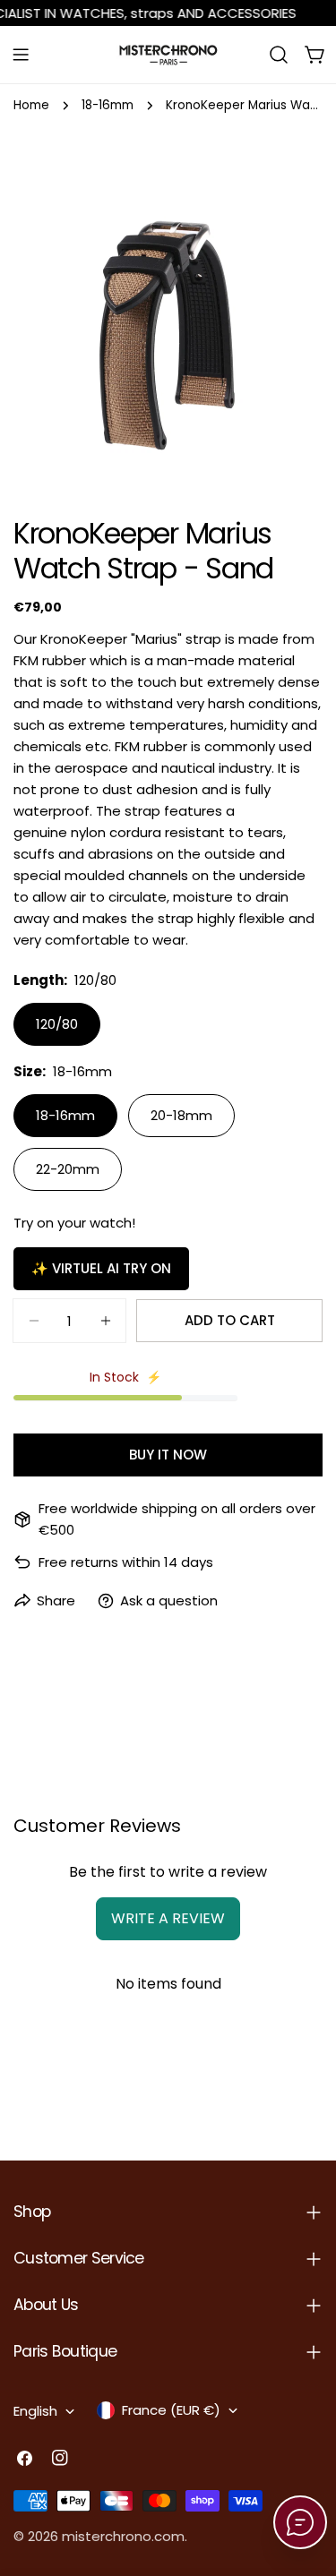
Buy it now (168, 1455)
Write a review (168, 1918)
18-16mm (108, 105)
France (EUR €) (171, 2410)
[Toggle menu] (21, 55)
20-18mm (181, 1115)
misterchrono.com (123, 2536)
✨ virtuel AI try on (101, 1268)
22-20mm (68, 1169)
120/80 (57, 1024)
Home (31, 105)
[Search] (279, 55)
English (35, 2411)
